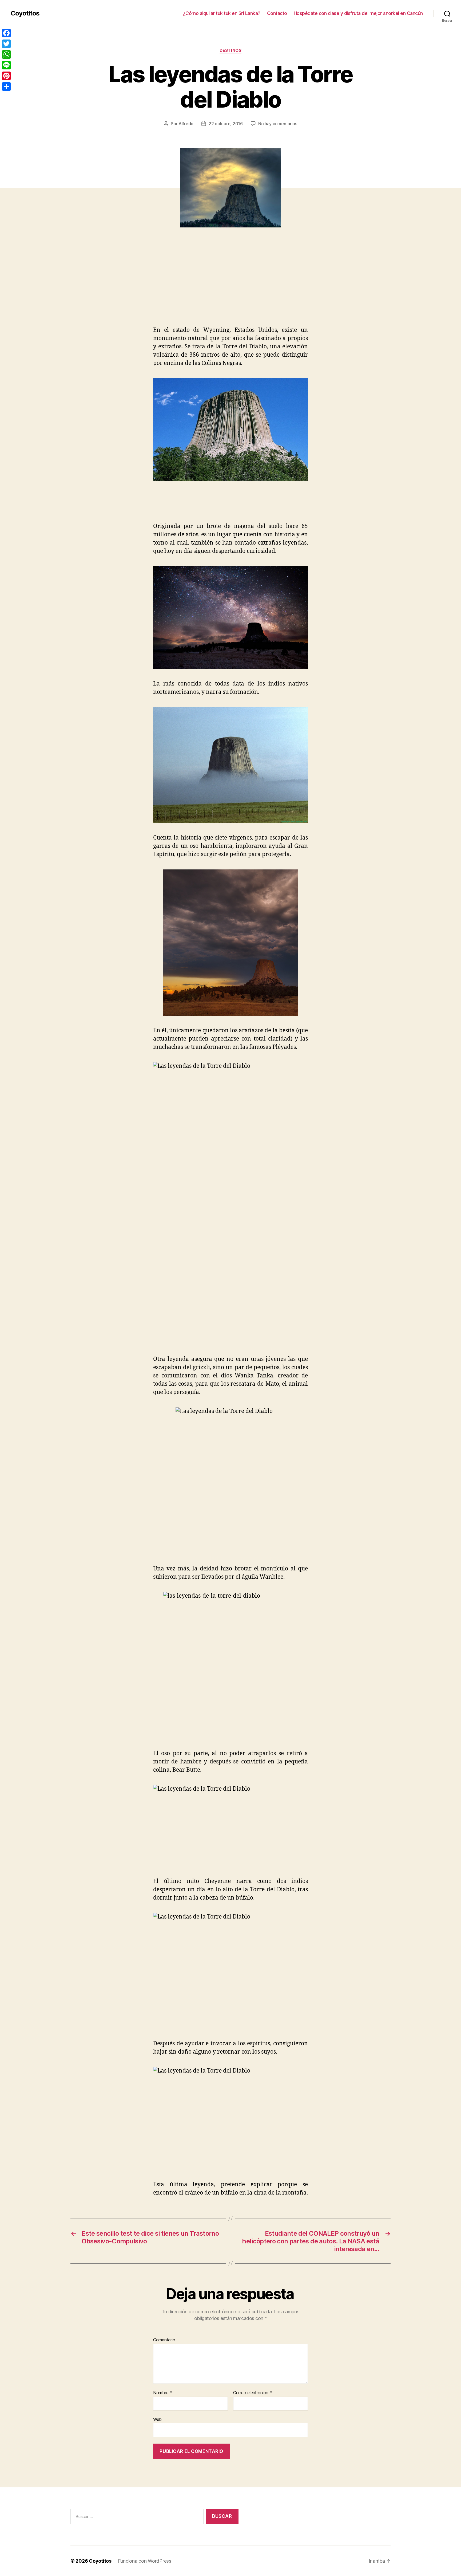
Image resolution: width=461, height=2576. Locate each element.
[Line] (6, 65)
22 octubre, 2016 (226, 124)
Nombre (163, 2393)
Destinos (230, 50)
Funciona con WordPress (145, 2561)
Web (157, 2419)
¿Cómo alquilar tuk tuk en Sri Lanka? (222, 13)
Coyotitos (25, 13)
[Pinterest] (6, 76)
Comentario (164, 2340)
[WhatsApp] (6, 54)
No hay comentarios (278, 124)
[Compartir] (6, 86)
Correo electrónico (253, 2393)
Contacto (277, 13)
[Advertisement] (77, 286)
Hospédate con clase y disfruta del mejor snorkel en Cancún (358, 13)
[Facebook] (6, 33)
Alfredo (186, 124)
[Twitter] (6, 44)
